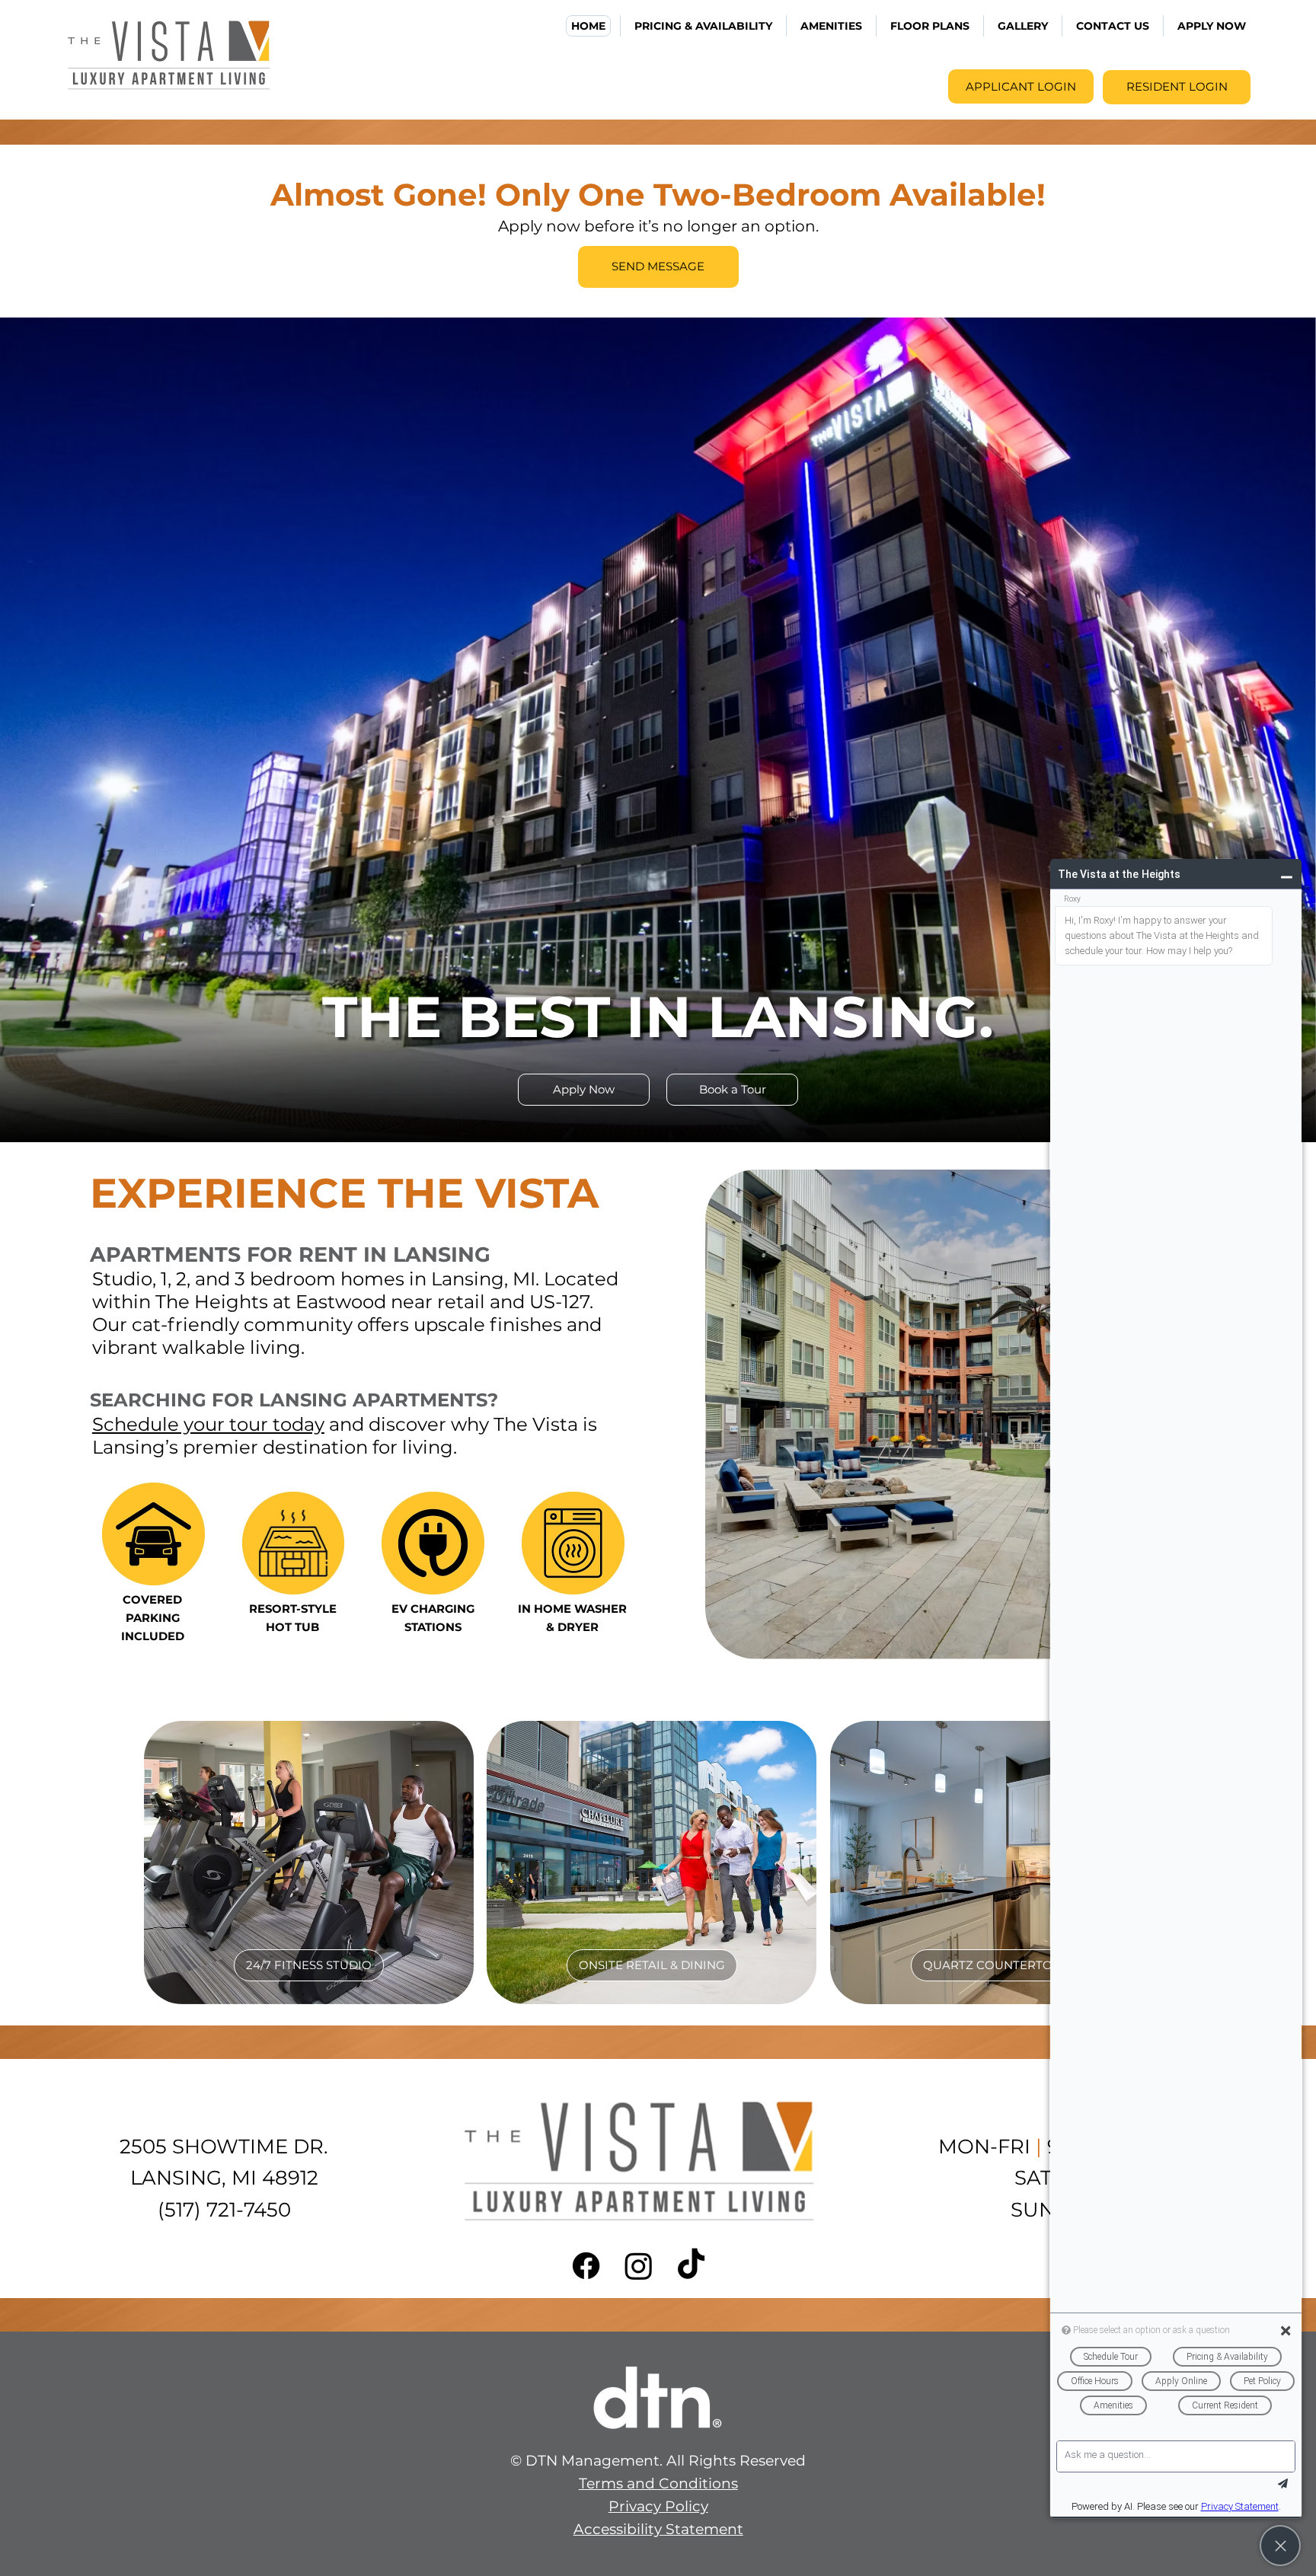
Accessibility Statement (658, 2529)
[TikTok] (691, 2266)
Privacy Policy (658, 2506)
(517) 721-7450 (224, 2210)
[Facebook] (586, 2266)
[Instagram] (639, 2266)
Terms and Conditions (658, 2483)
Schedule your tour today (208, 1424)
